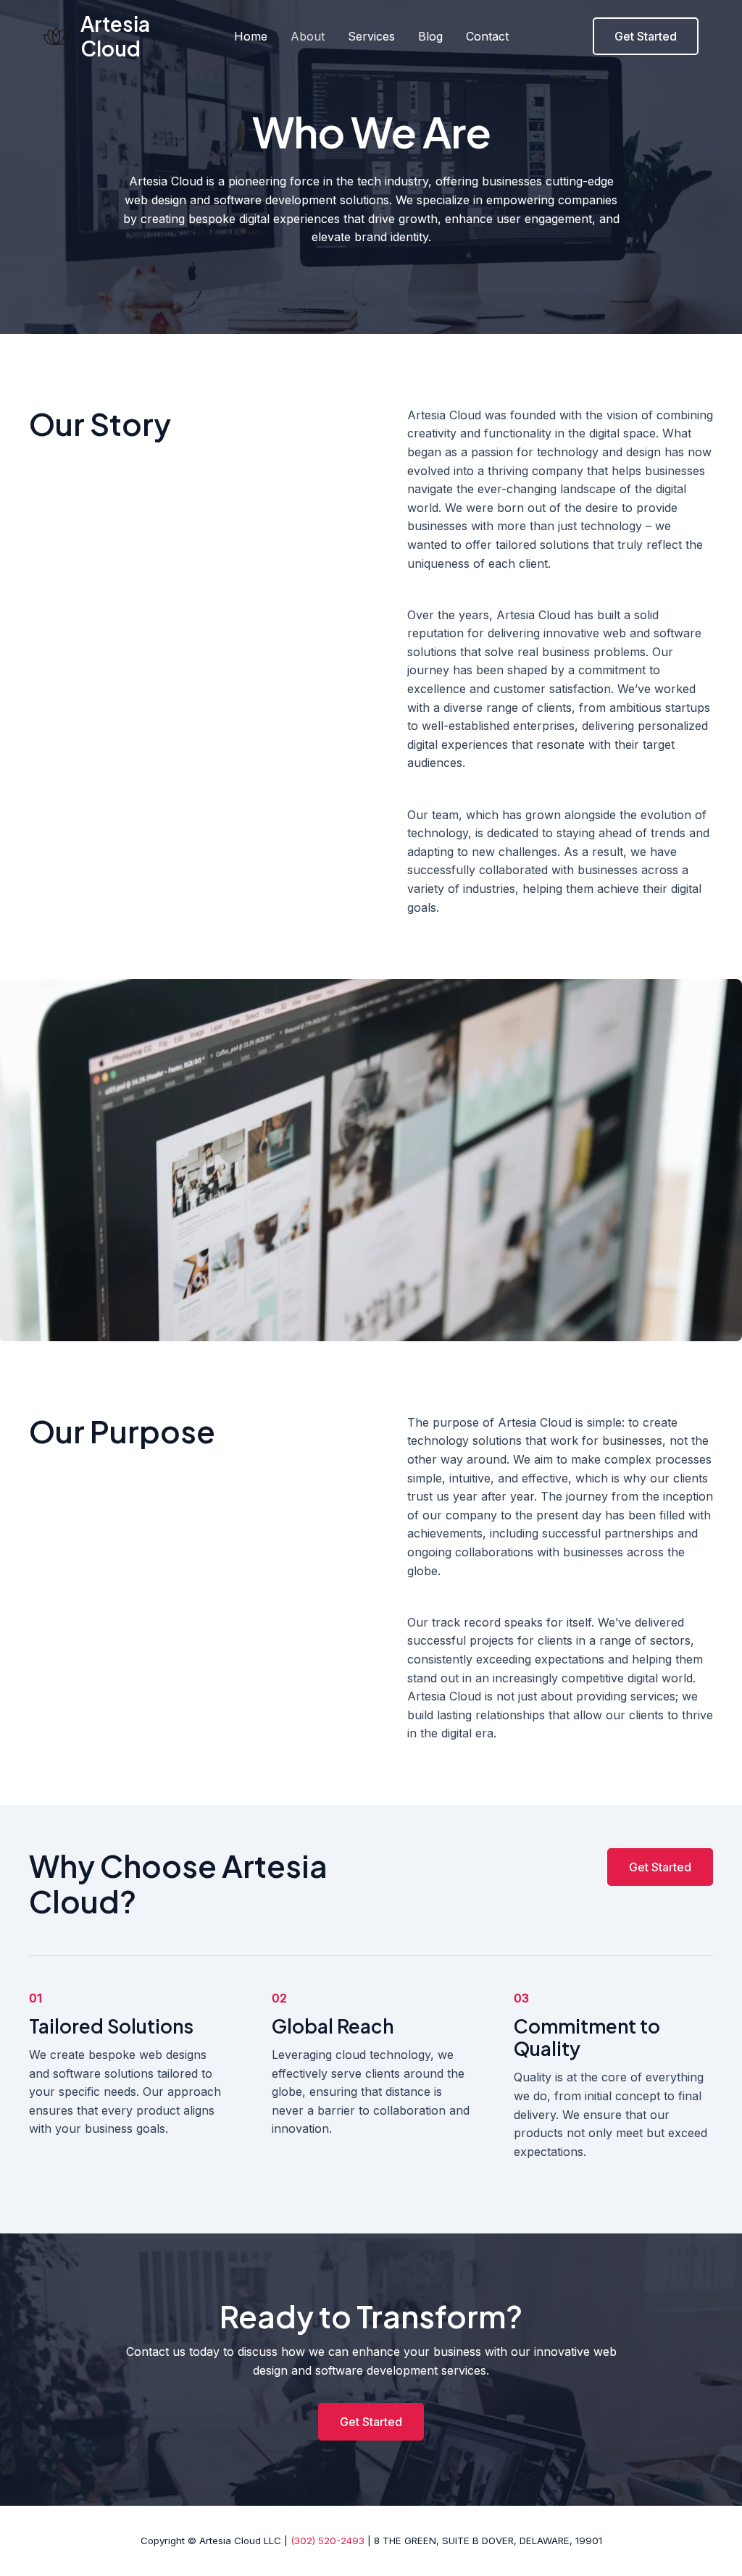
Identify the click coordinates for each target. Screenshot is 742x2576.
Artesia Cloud (115, 36)
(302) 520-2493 (328, 2541)
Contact (487, 36)
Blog (430, 36)
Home (251, 36)
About (308, 36)
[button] (646, 36)
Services (371, 36)
